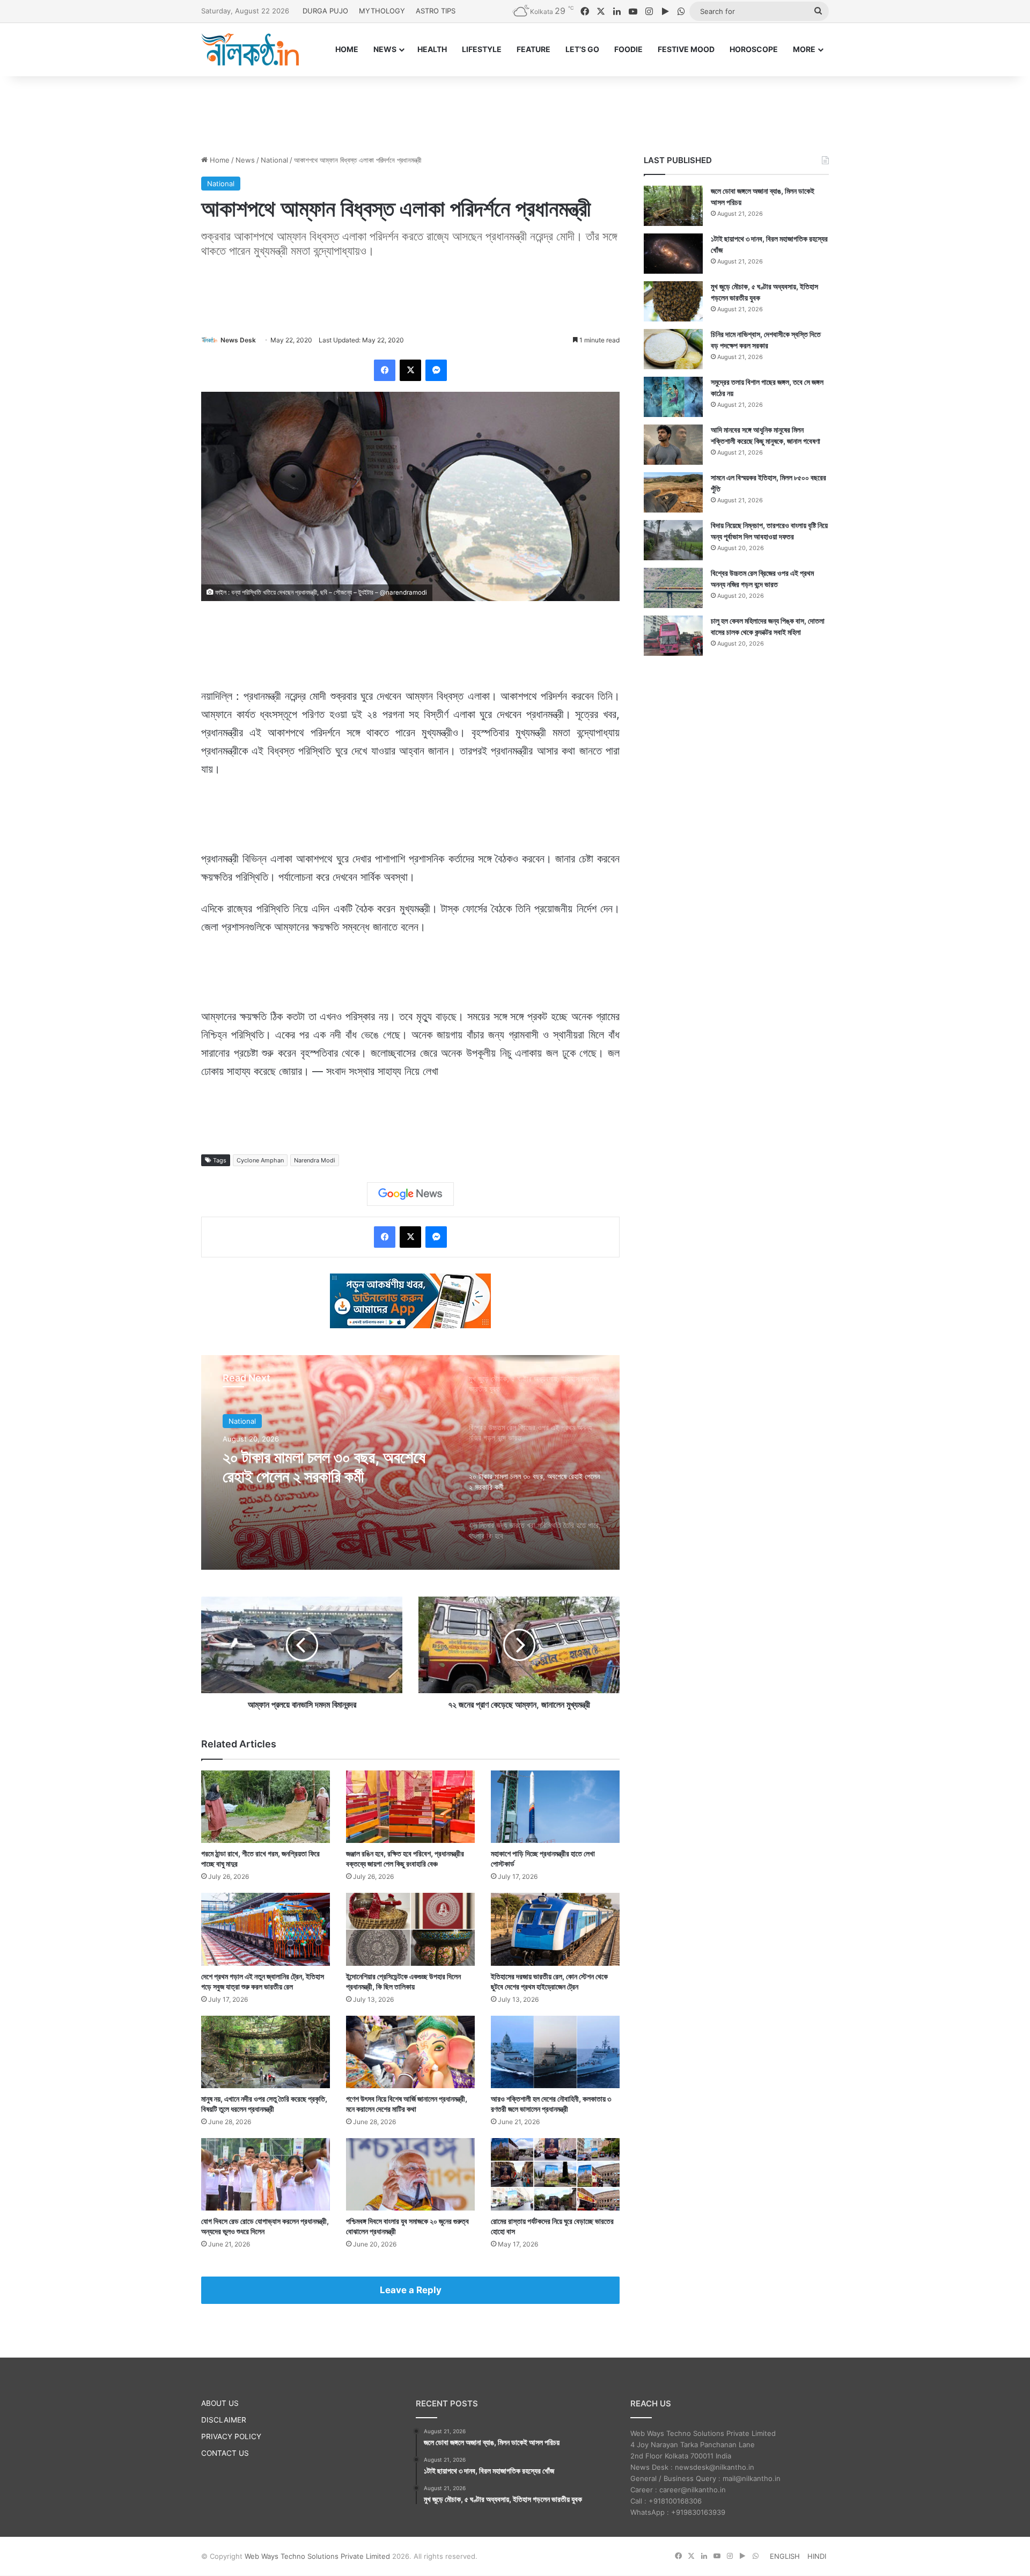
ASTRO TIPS (436, 11)
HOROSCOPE (754, 49)
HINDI (817, 2556)
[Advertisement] (515, 111)
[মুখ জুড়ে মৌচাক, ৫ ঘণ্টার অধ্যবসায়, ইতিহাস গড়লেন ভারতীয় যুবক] (673, 301)
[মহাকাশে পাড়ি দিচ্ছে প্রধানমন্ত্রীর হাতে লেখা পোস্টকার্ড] (555, 1807)
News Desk (238, 340)
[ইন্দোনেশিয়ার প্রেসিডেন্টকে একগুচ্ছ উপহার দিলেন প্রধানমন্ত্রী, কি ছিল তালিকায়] (410, 1929)
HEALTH (432, 49)
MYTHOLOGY (382, 11)
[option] (410, 1462)
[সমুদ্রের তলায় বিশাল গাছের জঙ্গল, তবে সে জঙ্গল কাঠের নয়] (673, 397)
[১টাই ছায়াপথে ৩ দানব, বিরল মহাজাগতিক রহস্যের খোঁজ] (673, 254)
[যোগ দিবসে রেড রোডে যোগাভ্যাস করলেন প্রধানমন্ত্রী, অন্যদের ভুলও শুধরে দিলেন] (266, 2174)
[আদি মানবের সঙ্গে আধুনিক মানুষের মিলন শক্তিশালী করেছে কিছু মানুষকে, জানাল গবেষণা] (673, 445)
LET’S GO (582, 49)
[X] (410, 370)
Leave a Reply (411, 2290)
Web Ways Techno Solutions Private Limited (317, 2556)
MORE (804, 49)
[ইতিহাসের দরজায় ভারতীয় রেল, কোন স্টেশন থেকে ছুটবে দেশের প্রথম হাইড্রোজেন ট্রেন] (555, 1929)
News (245, 160)
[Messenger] (436, 370)
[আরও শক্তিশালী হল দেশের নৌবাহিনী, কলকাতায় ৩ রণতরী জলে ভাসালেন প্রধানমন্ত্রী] (555, 2052)
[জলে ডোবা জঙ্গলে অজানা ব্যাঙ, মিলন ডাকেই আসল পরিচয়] (673, 206)
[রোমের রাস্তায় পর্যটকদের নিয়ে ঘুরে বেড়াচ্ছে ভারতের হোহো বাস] (555, 2174)
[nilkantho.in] (250, 49)
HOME (347, 49)
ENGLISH (785, 2556)
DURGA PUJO (325, 11)
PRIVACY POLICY (231, 2436)
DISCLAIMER (224, 2420)
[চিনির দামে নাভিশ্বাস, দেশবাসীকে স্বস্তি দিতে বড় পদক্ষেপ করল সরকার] (673, 349)
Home (219, 160)
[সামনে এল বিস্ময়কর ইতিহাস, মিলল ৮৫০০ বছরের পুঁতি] (673, 492)
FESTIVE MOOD (686, 49)
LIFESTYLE (482, 49)
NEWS (385, 49)
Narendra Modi (315, 1160)
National (274, 160)
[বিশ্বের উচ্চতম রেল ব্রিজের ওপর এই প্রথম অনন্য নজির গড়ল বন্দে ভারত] (673, 588)
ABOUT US (220, 2403)
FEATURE (534, 49)
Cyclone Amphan (260, 1160)
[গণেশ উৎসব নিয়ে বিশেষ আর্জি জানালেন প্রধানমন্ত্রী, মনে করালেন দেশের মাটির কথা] (410, 2052)
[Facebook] (385, 370)
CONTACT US (225, 2453)
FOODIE (628, 49)
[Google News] (410, 1194)
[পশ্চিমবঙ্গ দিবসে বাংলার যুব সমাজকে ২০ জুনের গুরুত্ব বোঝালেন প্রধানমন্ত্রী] (410, 2174)
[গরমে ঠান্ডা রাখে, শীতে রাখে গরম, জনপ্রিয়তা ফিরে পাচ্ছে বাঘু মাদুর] (266, 1807)
